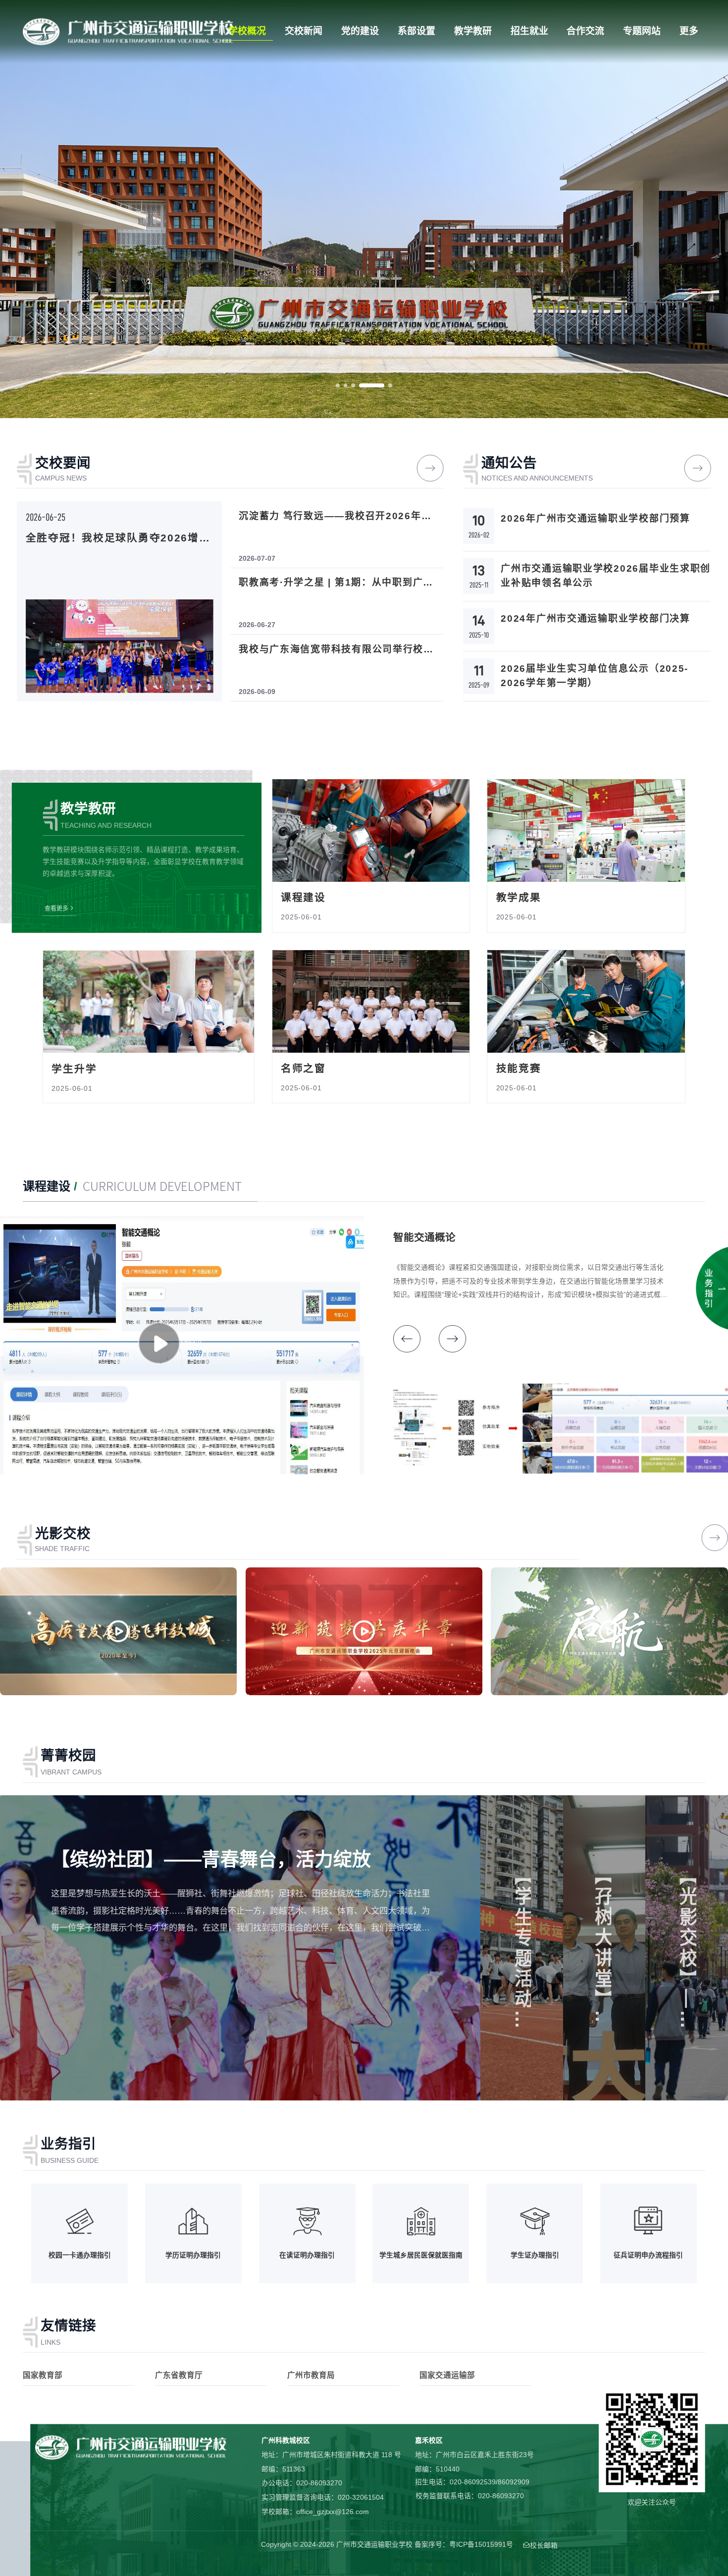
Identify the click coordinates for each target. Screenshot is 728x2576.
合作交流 (585, 31)
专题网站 (642, 31)
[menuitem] (248, 31)
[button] (338, 385)
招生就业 (529, 31)
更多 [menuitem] (689, 31)
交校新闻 (304, 31)
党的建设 (360, 31)
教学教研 (473, 31)
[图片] (128, 31)
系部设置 (416, 31)
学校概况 (247, 31)
